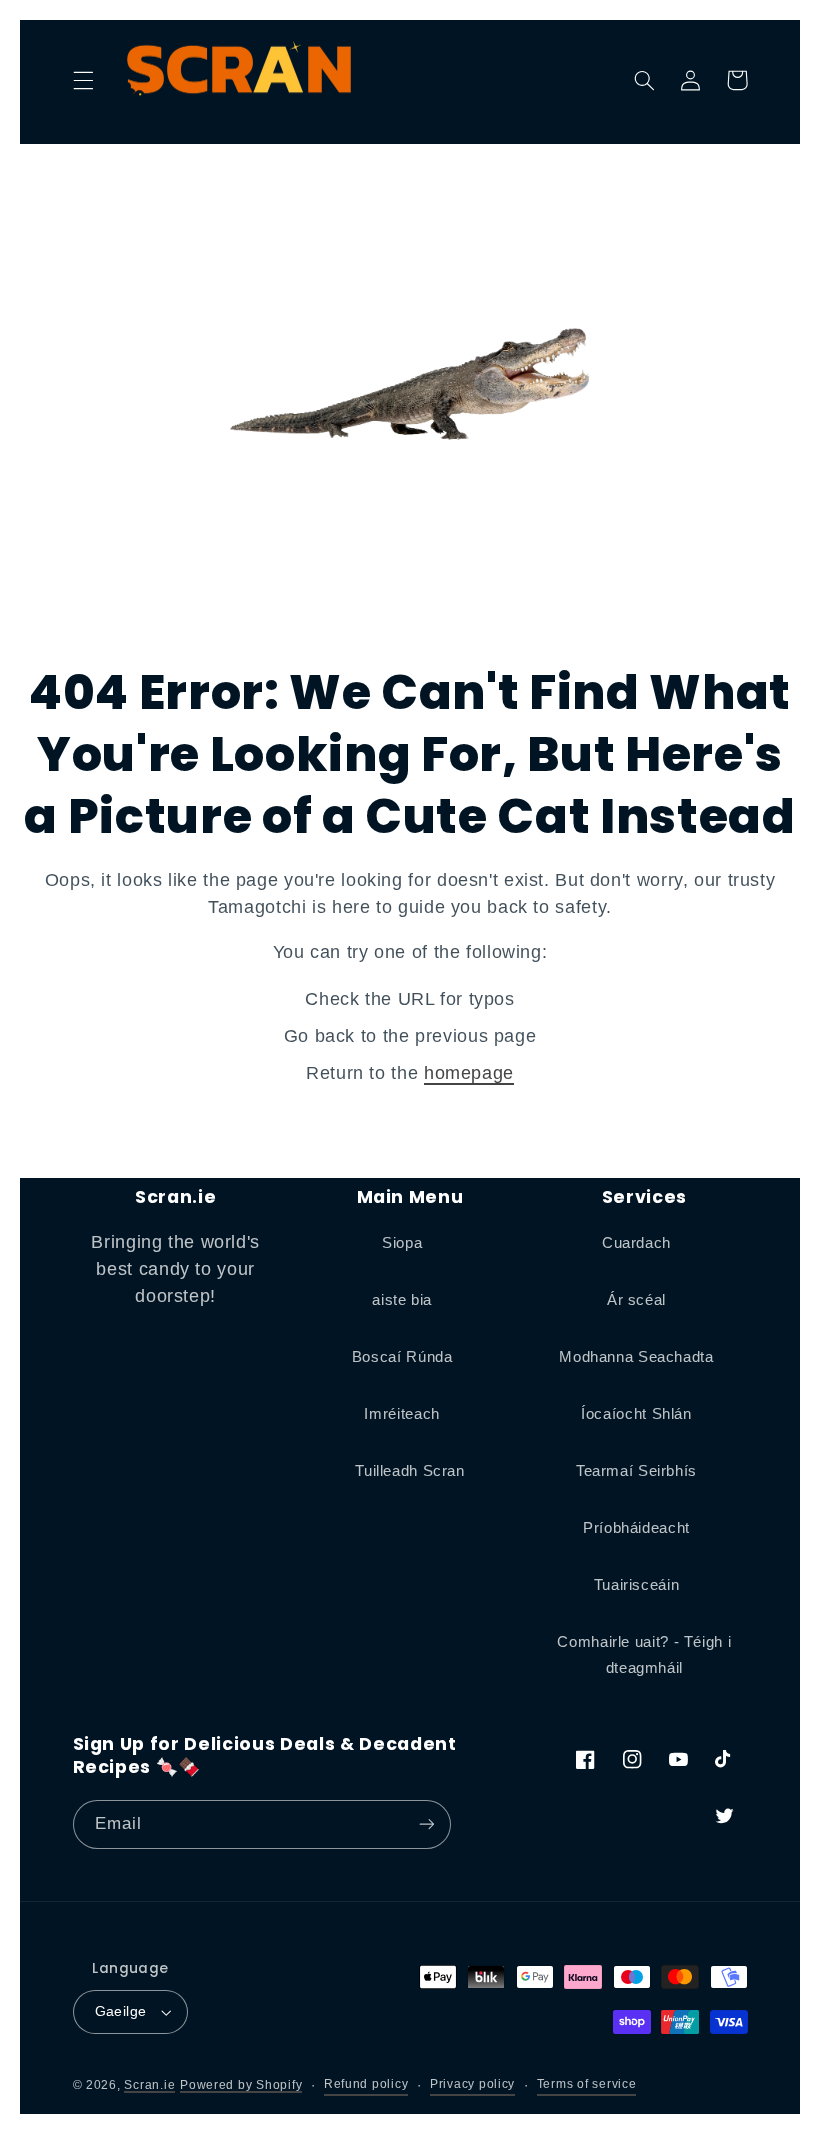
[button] (83, 80)
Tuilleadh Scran (409, 1471)
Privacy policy (472, 2084)
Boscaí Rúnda (402, 1357)
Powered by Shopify (241, 2085)
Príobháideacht (636, 1528)
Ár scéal (636, 1300)
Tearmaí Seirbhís (636, 1471)
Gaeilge (121, 2011)
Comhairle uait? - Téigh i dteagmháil (644, 1655)
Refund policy (366, 2084)
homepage (469, 1073)
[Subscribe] (426, 1824)
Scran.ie (149, 2085)
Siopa (402, 1243)
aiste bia (402, 1300)
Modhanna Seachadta (636, 1357)
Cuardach (636, 1243)
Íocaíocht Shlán (636, 1414)
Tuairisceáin (637, 1585)
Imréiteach (401, 1414)
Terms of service (587, 2084)
